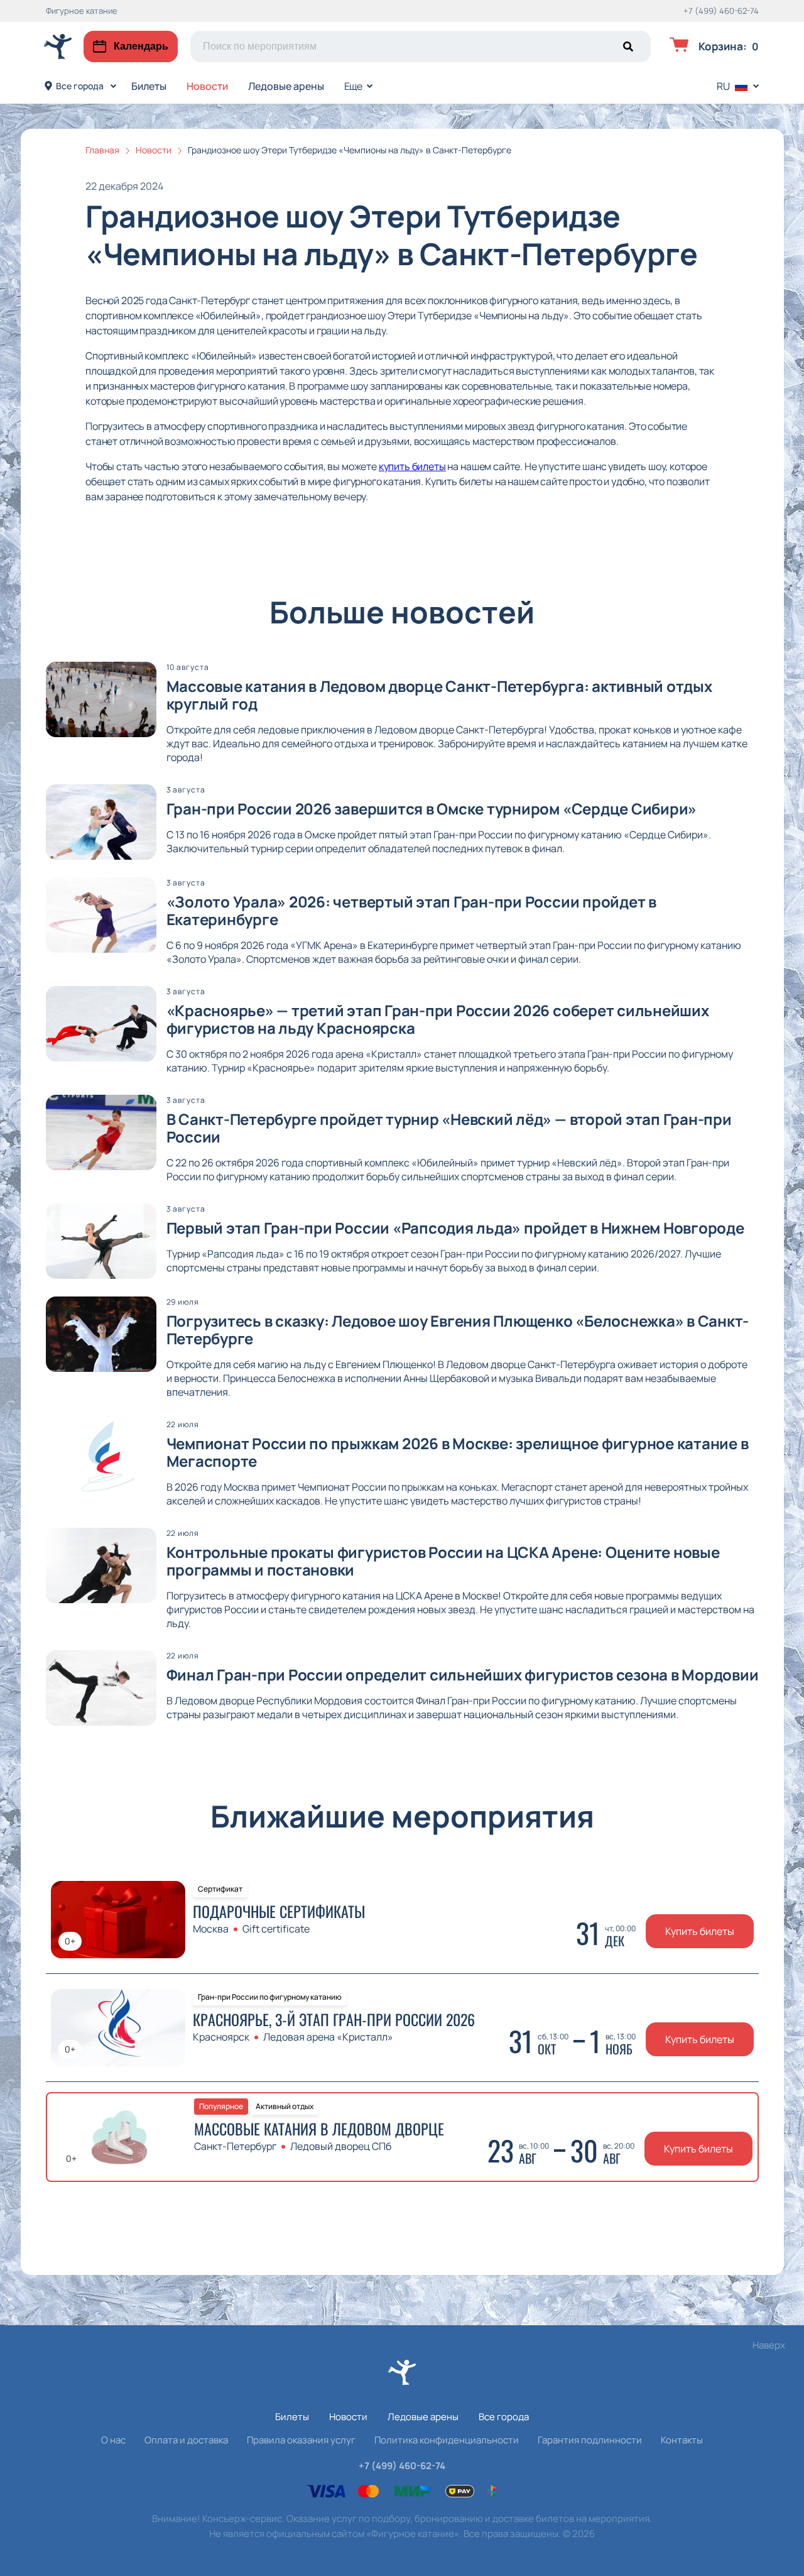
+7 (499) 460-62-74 (721, 11)
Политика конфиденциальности (447, 2440)
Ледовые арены (286, 86)
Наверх (769, 2345)
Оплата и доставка (186, 2440)
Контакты (682, 2440)
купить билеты (412, 466)
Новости (207, 86)
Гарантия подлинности (590, 2440)
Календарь (141, 46)
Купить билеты (700, 1931)
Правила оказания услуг (301, 2440)
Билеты (149, 86)
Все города (80, 86)
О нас (113, 2440)
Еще (354, 86)
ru (723, 86)
